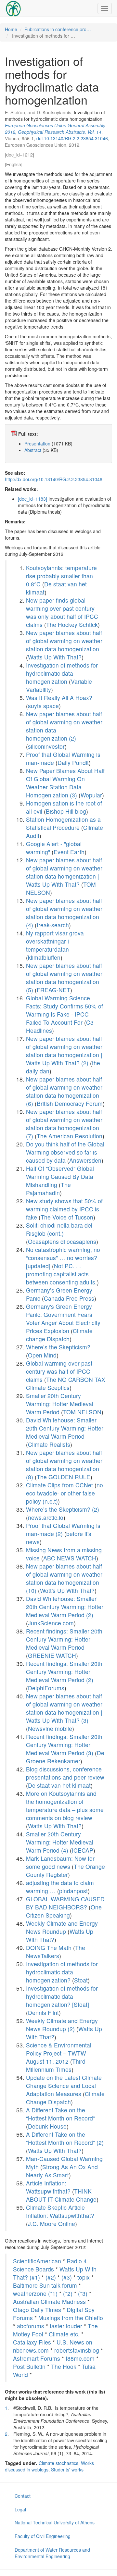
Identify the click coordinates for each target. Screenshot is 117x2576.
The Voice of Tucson (67, 1217)
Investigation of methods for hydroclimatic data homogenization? (62, 1972)
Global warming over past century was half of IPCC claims (59, 1371)
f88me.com (80, 2358)
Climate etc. (64, 2334)
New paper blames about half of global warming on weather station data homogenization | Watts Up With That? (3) (64, 1708)
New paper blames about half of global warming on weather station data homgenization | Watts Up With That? (64, 872)
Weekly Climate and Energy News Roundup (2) (62, 2025)
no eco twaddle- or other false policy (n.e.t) (65, 1493)
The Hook (64, 2366)
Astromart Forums (37, 2358)
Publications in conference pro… (58, 29)
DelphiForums (46, 1688)
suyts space (43, 706)
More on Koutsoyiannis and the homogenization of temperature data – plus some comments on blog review (65, 1806)
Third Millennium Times (56, 2065)
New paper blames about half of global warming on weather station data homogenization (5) (64, 978)
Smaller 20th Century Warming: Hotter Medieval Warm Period (60, 1404)
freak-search (53, 925)
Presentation (37, 444)
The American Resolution (70, 1136)
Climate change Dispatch (59, 1335)
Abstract (33, 450)
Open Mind (42, 1355)
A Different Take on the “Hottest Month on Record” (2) (65, 2138)
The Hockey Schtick (72, 625)
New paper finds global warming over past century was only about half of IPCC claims (62, 612)
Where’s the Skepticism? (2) (63, 1509)
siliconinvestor (46, 746)
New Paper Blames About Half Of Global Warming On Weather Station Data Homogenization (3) (65, 783)
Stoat (81, 1980)
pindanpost (73, 1891)
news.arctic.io (46, 1517)
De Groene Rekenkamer (65, 1757)
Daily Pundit (73, 763)
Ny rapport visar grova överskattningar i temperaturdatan (55, 941)
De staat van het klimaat (59, 1785)
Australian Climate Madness (49, 2301)
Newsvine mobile (50, 1728)
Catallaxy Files (32, 2342)
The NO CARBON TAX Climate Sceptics (66, 1383)
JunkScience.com (51, 1623)
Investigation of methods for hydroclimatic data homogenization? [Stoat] (62, 1996)
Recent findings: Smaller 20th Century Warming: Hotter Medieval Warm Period (64, 1639)
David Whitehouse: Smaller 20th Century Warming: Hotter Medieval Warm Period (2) (65, 1607)
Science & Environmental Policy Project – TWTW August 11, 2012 (59, 2053)
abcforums (31, 2326)
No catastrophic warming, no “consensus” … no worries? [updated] (63, 1258)
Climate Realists (49, 1444)
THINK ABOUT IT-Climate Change (61, 2195)
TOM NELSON (82, 1412)
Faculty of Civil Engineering (43, 2536)
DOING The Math (49, 1948)
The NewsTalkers (56, 1952)
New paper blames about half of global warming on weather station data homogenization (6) (64, 1091)
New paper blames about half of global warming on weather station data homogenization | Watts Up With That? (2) (64, 1051)
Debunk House (47, 2126)
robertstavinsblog (77, 2350)
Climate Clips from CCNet (59, 1485)
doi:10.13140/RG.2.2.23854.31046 (72, 138)
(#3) (67, 2277)
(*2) (68, 2293)
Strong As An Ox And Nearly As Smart (62, 2171)
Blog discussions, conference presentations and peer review (65, 1773)
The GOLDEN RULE (64, 1477)
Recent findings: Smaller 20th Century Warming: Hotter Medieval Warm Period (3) (64, 1745)
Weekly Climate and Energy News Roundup (62, 1927)
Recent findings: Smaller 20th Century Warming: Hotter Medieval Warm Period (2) (64, 1672)
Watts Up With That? (55, 657)
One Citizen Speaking (64, 1911)
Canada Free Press (69, 1298)
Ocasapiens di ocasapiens (62, 1241)
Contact (23, 2496)
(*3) (83, 2293)
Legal (20, 2509)
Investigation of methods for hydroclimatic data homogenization (62, 673)
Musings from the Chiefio (71, 2318)
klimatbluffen (44, 957)
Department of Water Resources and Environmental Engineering (52, 2553)
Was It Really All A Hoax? (59, 698)
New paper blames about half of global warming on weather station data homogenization (64, 641)
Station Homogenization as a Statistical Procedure (63, 823)
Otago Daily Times (37, 2310)
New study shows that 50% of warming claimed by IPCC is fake (64, 1209)
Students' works (67, 2470)
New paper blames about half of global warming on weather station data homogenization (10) (64, 1578)
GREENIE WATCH (52, 1655)
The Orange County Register (65, 1870)
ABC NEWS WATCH (70, 1558)
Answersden (85, 1160)
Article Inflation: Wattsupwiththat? (48, 2187)
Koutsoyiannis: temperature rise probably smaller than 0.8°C (61, 576)
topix (84, 2277)
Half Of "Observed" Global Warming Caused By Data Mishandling (60, 1176)
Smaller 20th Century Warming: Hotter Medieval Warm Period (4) (60, 1842)
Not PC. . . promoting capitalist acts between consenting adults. (61, 1274)
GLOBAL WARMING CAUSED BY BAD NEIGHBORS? (65, 1903)
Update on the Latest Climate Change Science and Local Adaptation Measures (64, 2086)
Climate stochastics (58, 2463)
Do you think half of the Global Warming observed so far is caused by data (65, 1152)
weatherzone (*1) (35, 2293)
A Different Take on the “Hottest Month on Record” (60, 2114)
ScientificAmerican (37, 2261)
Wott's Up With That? (67, 1590)
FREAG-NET (53, 990)
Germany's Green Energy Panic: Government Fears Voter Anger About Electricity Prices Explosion (63, 1319)
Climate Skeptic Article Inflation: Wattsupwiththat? (60, 2211)
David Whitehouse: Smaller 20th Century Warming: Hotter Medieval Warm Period (65, 1428)
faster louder (66, 2326)
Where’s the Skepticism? (58, 1347)
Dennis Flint (43, 2013)
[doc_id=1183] (32, 499)
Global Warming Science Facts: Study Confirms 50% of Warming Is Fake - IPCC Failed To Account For (65, 1010)
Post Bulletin (29, 2366)
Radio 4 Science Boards (50, 2265)
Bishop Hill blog (66, 811)
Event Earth (69, 852)
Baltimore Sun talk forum (45, 2285)
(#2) (51, 2277)
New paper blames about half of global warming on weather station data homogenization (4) (64, 913)
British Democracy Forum (70, 1103)
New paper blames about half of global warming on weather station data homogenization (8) (64, 1465)
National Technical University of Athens (55, 2522)
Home (11, 29)
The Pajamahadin (48, 1189)
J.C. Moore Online (52, 2224)
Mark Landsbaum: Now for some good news (60, 1862)
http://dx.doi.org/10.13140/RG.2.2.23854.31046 (54, 479)
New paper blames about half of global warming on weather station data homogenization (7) (64, 1124)
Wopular (91, 795)
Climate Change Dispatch (65, 2098)
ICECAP (83, 1850)
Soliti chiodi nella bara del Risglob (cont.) (59, 1229)
